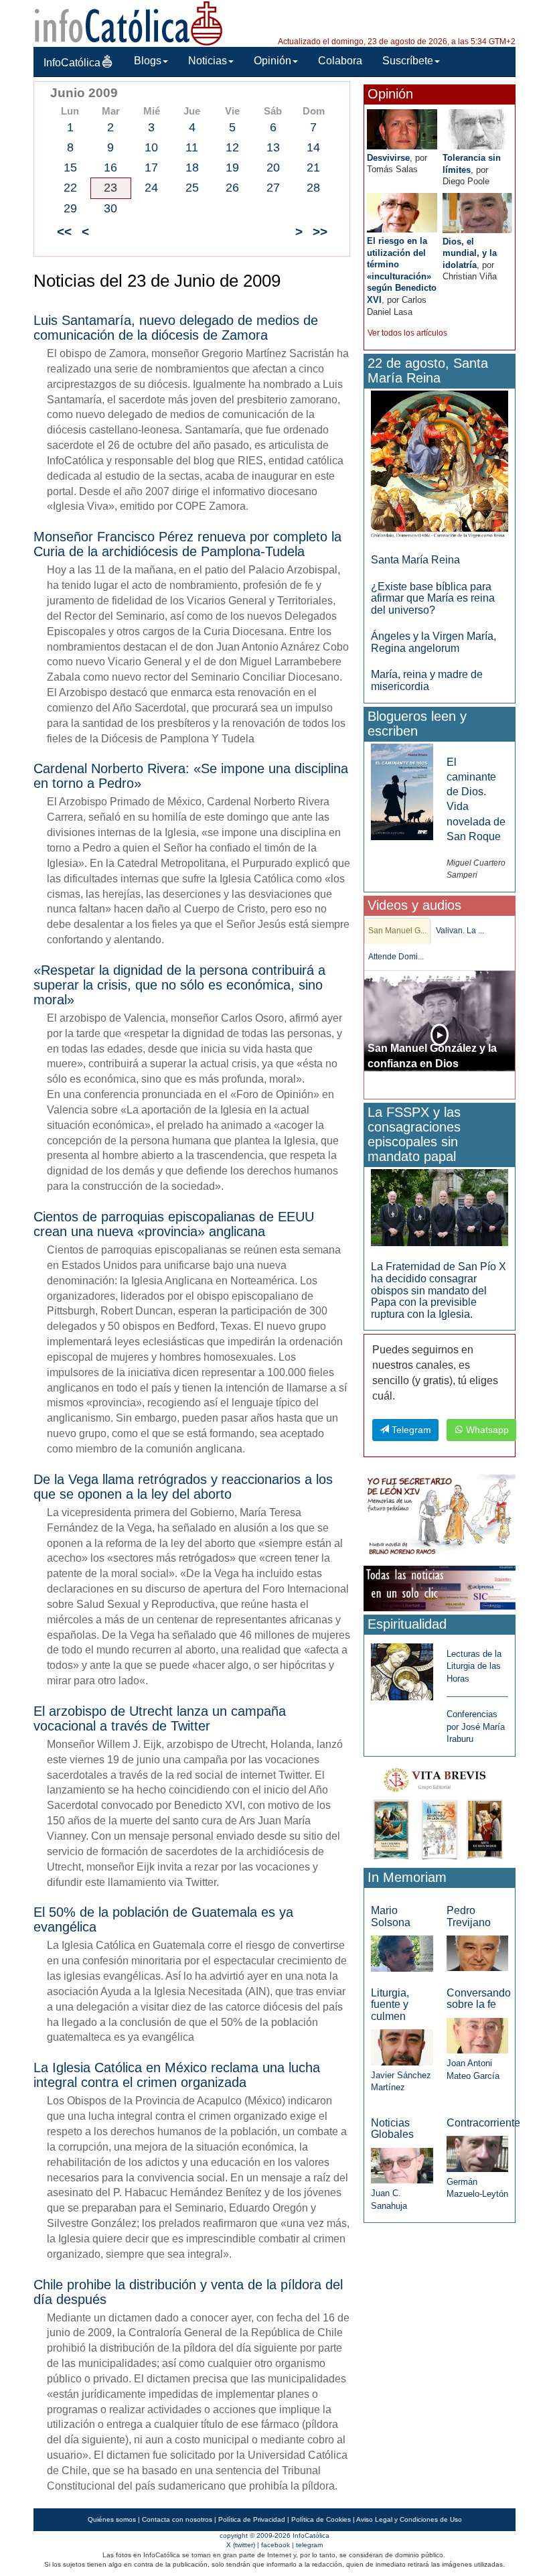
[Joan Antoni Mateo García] (477, 2035)
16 (110, 167)
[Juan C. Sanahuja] (402, 2165)
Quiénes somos (112, 2519)
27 (273, 188)
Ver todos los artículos (407, 333)
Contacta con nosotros (177, 2519)
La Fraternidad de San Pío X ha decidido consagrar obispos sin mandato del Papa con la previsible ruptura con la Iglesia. (439, 1290)
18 (192, 167)
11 (192, 147)
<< (64, 231)
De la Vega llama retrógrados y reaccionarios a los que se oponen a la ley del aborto (183, 1487)
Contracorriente (483, 2123)
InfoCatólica (72, 63)
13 (273, 147)
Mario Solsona (391, 1916)
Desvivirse (388, 158)
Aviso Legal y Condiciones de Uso (409, 2519)
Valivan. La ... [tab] (460, 931)
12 (232, 147)
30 (110, 208)
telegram (309, 2545)
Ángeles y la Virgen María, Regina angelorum (434, 642)
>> (320, 231)
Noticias (208, 61)
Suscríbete (408, 61)
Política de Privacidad (252, 2519)
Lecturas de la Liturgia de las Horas (474, 1666)
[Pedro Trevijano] (477, 1953)
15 (70, 167)
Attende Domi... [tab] (396, 957)
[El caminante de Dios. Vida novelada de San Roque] (402, 791)
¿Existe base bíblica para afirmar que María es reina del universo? (433, 598)
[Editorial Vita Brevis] (440, 1811)
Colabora (340, 61)
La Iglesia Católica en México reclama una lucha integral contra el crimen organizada (177, 2075)
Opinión (272, 61)
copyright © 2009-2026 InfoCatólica (274, 2535)
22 (70, 188)
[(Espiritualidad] (402, 1668)
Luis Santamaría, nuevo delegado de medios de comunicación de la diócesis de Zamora (176, 328)
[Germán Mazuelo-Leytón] (477, 2153)
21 (313, 167)
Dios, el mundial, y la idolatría (470, 253)
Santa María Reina (415, 560)
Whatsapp (486, 1430)
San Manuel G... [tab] (397, 931)
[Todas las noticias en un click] (440, 1587)
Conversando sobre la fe (479, 1999)
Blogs (148, 61)
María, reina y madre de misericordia (427, 680)
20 (273, 167)
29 (70, 208)
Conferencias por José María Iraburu (476, 1726)
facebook (276, 2545)
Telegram (410, 1430)
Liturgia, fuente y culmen (390, 2005)
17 (151, 167)
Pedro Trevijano (469, 1916)
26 (232, 188)
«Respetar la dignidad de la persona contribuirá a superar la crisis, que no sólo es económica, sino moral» (179, 985)
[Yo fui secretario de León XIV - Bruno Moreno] (440, 1516)
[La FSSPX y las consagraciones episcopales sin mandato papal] (440, 1207)
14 (313, 147)
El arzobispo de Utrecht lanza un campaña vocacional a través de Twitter (160, 1718)
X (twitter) (241, 2545)
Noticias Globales (392, 2129)
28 (313, 188)
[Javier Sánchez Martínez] (402, 2046)
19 (232, 167)
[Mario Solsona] (402, 1953)
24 (151, 188)
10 (151, 147)
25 (192, 188)
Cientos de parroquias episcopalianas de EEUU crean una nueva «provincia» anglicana (174, 1224)
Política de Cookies (321, 2519)
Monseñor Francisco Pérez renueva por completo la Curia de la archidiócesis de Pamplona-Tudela (187, 544)
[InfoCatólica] (129, 22)
